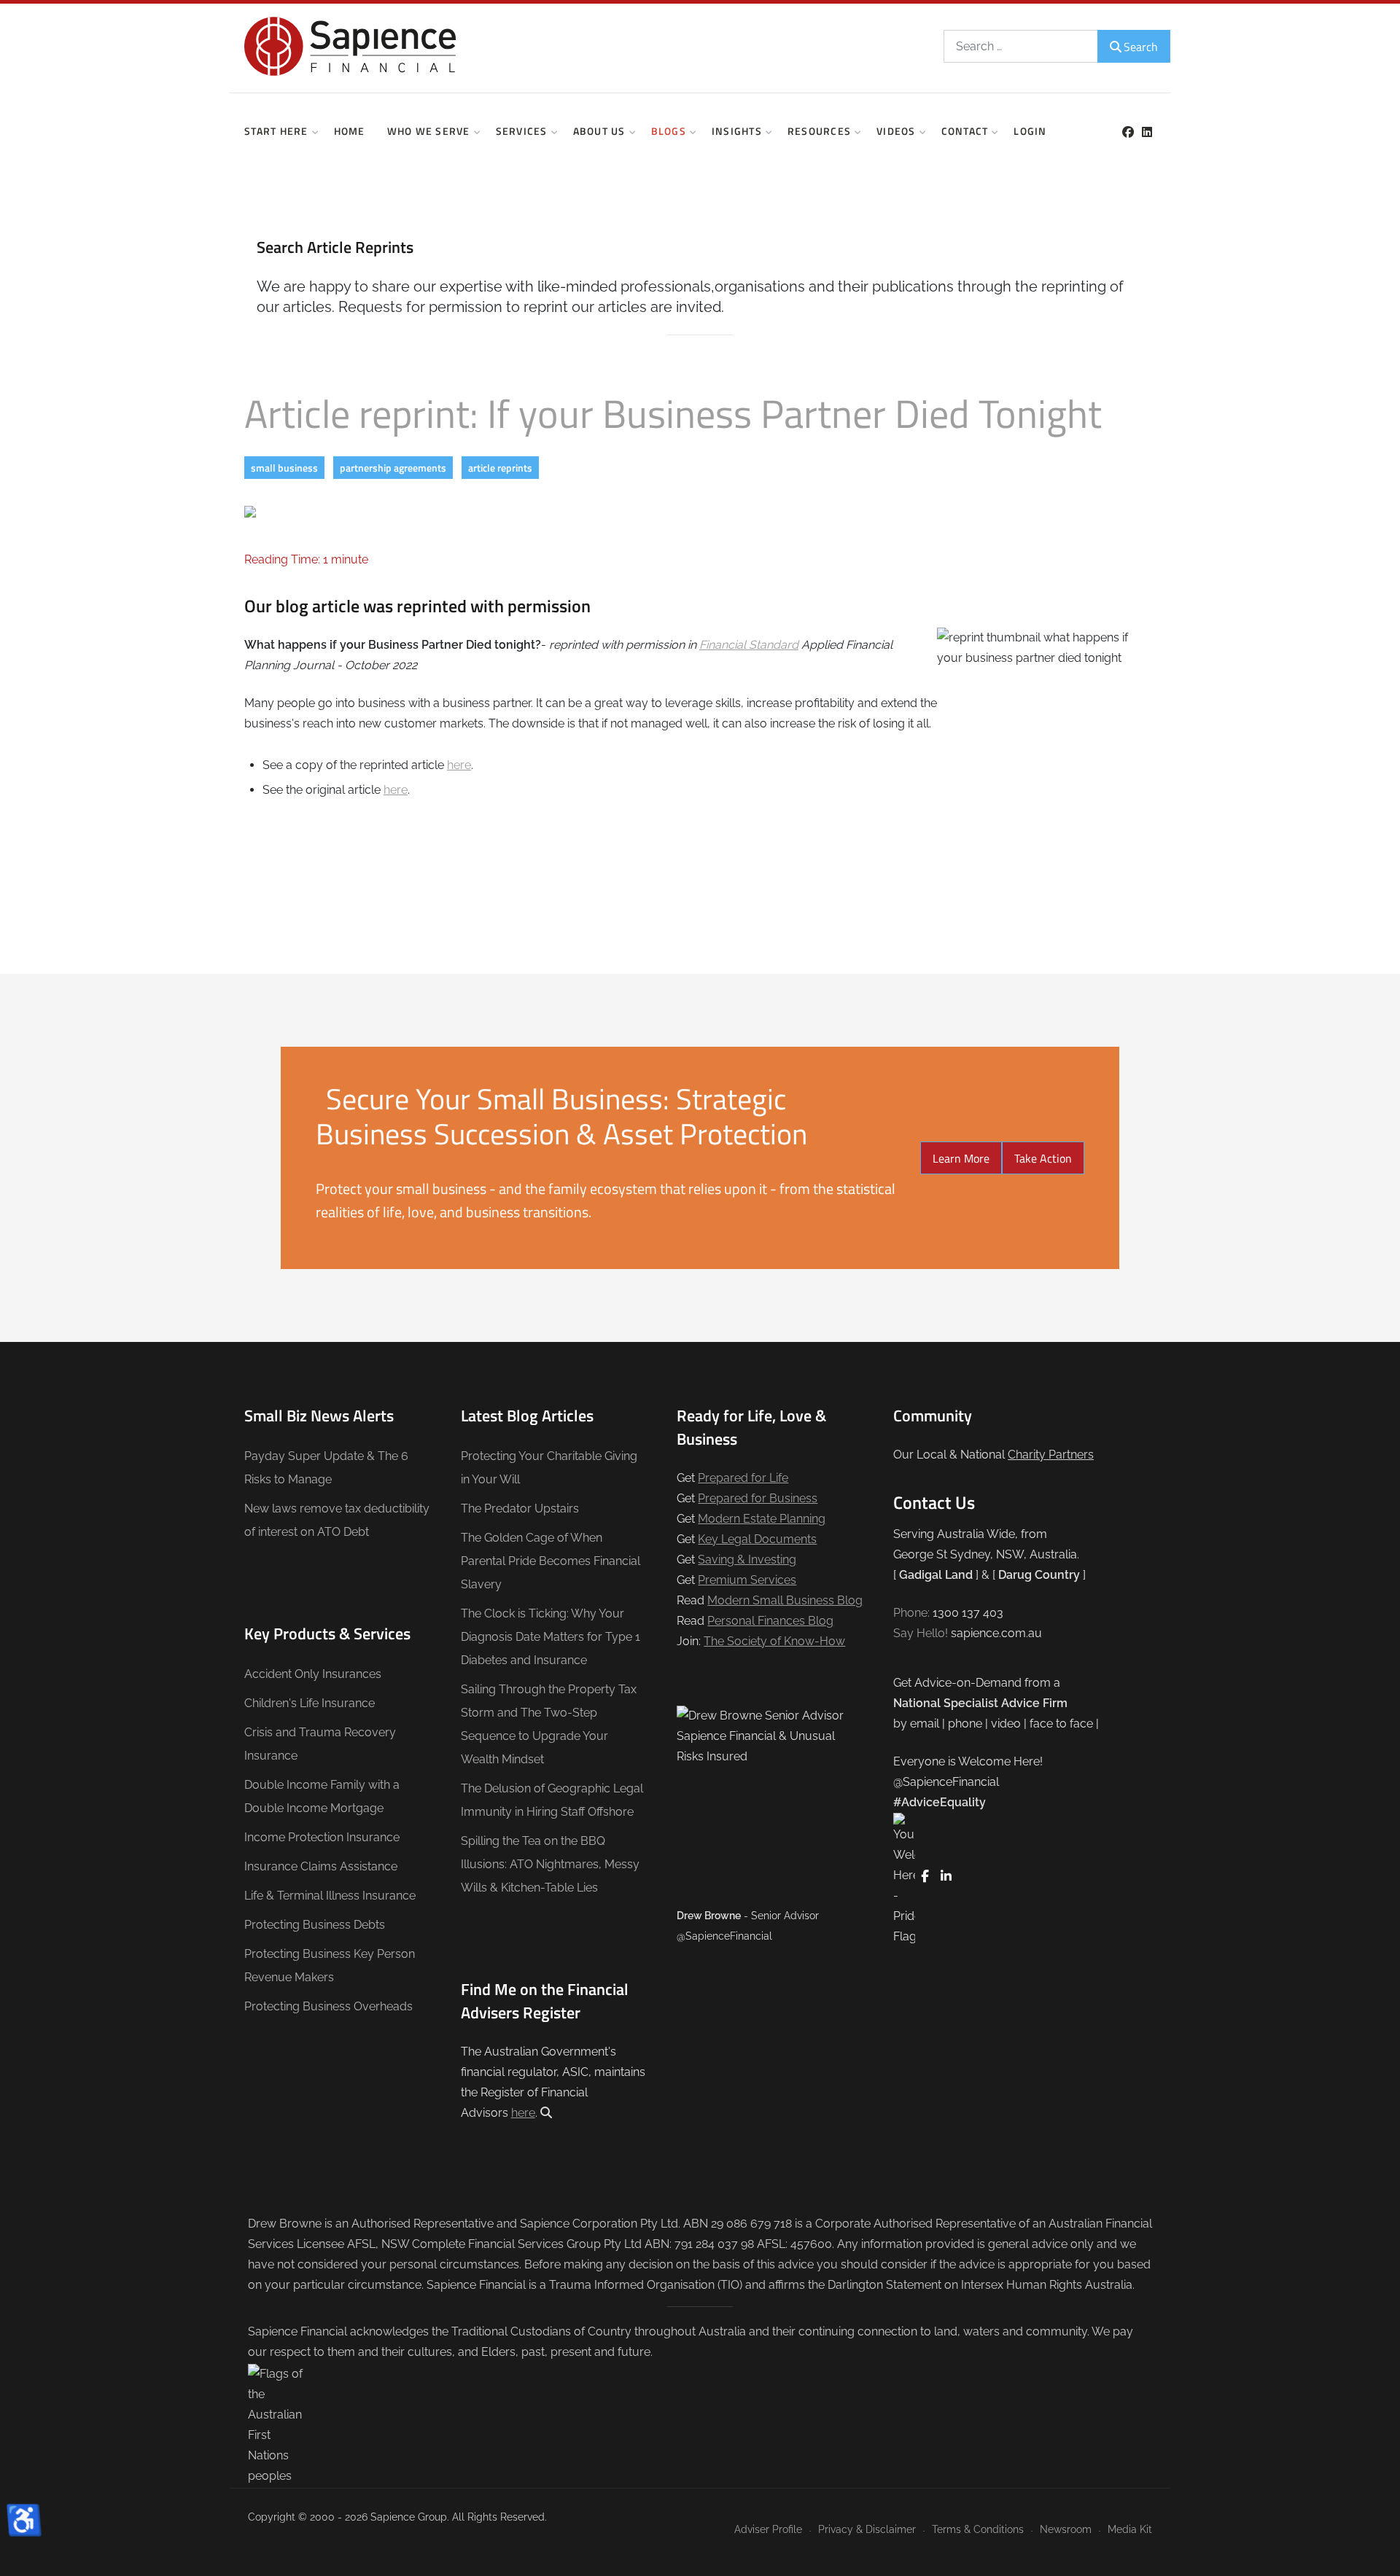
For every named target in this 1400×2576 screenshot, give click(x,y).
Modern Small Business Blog (785, 1600)
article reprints (500, 468)
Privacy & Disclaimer (867, 2529)
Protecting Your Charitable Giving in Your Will (549, 1468)
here (459, 765)
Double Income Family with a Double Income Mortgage (322, 1796)
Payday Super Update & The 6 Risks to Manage (326, 1468)
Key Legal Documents (757, 1539)
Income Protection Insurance (322, 1837)
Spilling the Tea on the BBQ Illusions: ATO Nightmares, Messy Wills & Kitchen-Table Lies (550, 1864)
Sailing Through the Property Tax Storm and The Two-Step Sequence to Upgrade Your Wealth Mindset (549, 1724)
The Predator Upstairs (520, 1508)
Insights (737, 131)
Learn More (961, 1158)
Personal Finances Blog (770, 1621)
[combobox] (1021, 46)
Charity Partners (1051, 1455)
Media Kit (1130, 2529)
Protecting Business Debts (315, 1925)
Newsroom (1066, 2529)
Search (1141, 47)
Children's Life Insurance (310, 1703)
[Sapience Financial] (350, 46)
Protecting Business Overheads (328, 2006)
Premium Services (747, 1580)
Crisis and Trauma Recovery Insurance (320, 1744)
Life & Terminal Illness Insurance (330, 1896)
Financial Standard (749, 645)
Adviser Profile (768, 2529)
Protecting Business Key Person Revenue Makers (330, 1966)
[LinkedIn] (1147, 132)
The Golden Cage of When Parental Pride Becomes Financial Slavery (551, 1561)
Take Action (1043, 1158)
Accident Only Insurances (313, 1674)
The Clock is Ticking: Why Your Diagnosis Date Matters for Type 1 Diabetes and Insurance (551, 1637)
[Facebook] (1128, 132)
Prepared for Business (758, 1498)
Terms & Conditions (978, 2529)
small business (284, 468)
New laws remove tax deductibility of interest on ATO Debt (337, 1520)
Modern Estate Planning (762, 1519)
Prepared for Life (743, 1478)
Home (350, 131)
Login (1030, 131)
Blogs (669, 131)
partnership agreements (393, 468)
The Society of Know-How (774, 1641)
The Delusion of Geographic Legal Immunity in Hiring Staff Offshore (552, 1800)
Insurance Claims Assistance (321, 1866)
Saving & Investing (747, 1560)
